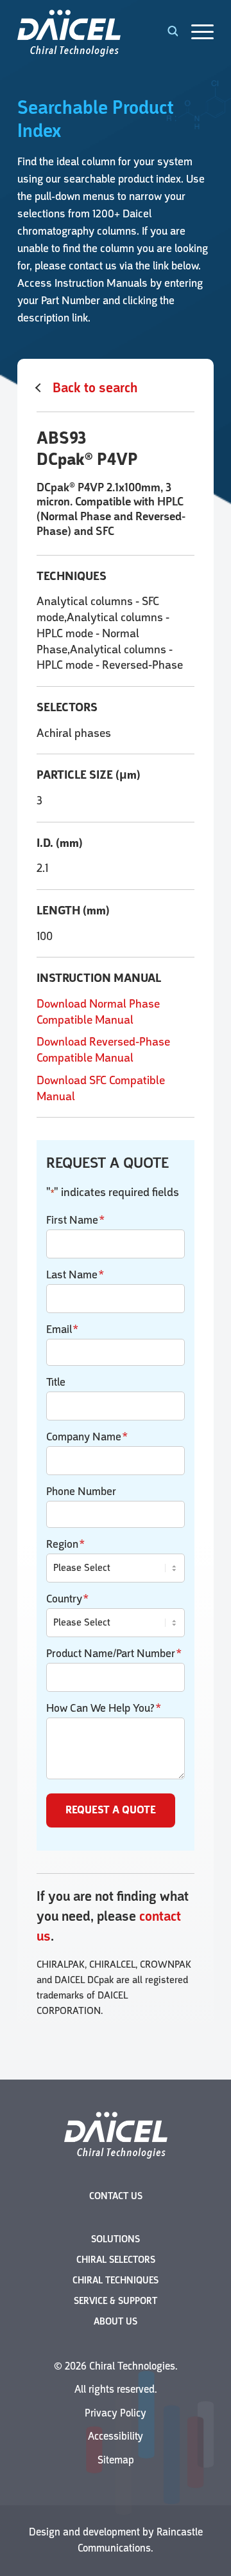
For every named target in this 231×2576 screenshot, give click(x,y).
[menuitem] (196, 32)
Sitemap (116, 2460)
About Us (116, 2322)
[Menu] (196, 32)
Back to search (95, 388)
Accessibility (116, 2436)
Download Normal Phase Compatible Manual (98, 1012)
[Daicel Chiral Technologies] (96, 32)
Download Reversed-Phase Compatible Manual (103, 1050)
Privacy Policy (116, 2413)
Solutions (116, 2239)
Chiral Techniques (116, 2281)
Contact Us (116, 2196)
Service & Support (116, 2301)
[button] (166, 32)
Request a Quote (111, 1810)
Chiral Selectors (116, 2260)
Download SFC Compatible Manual (101, 1088)
